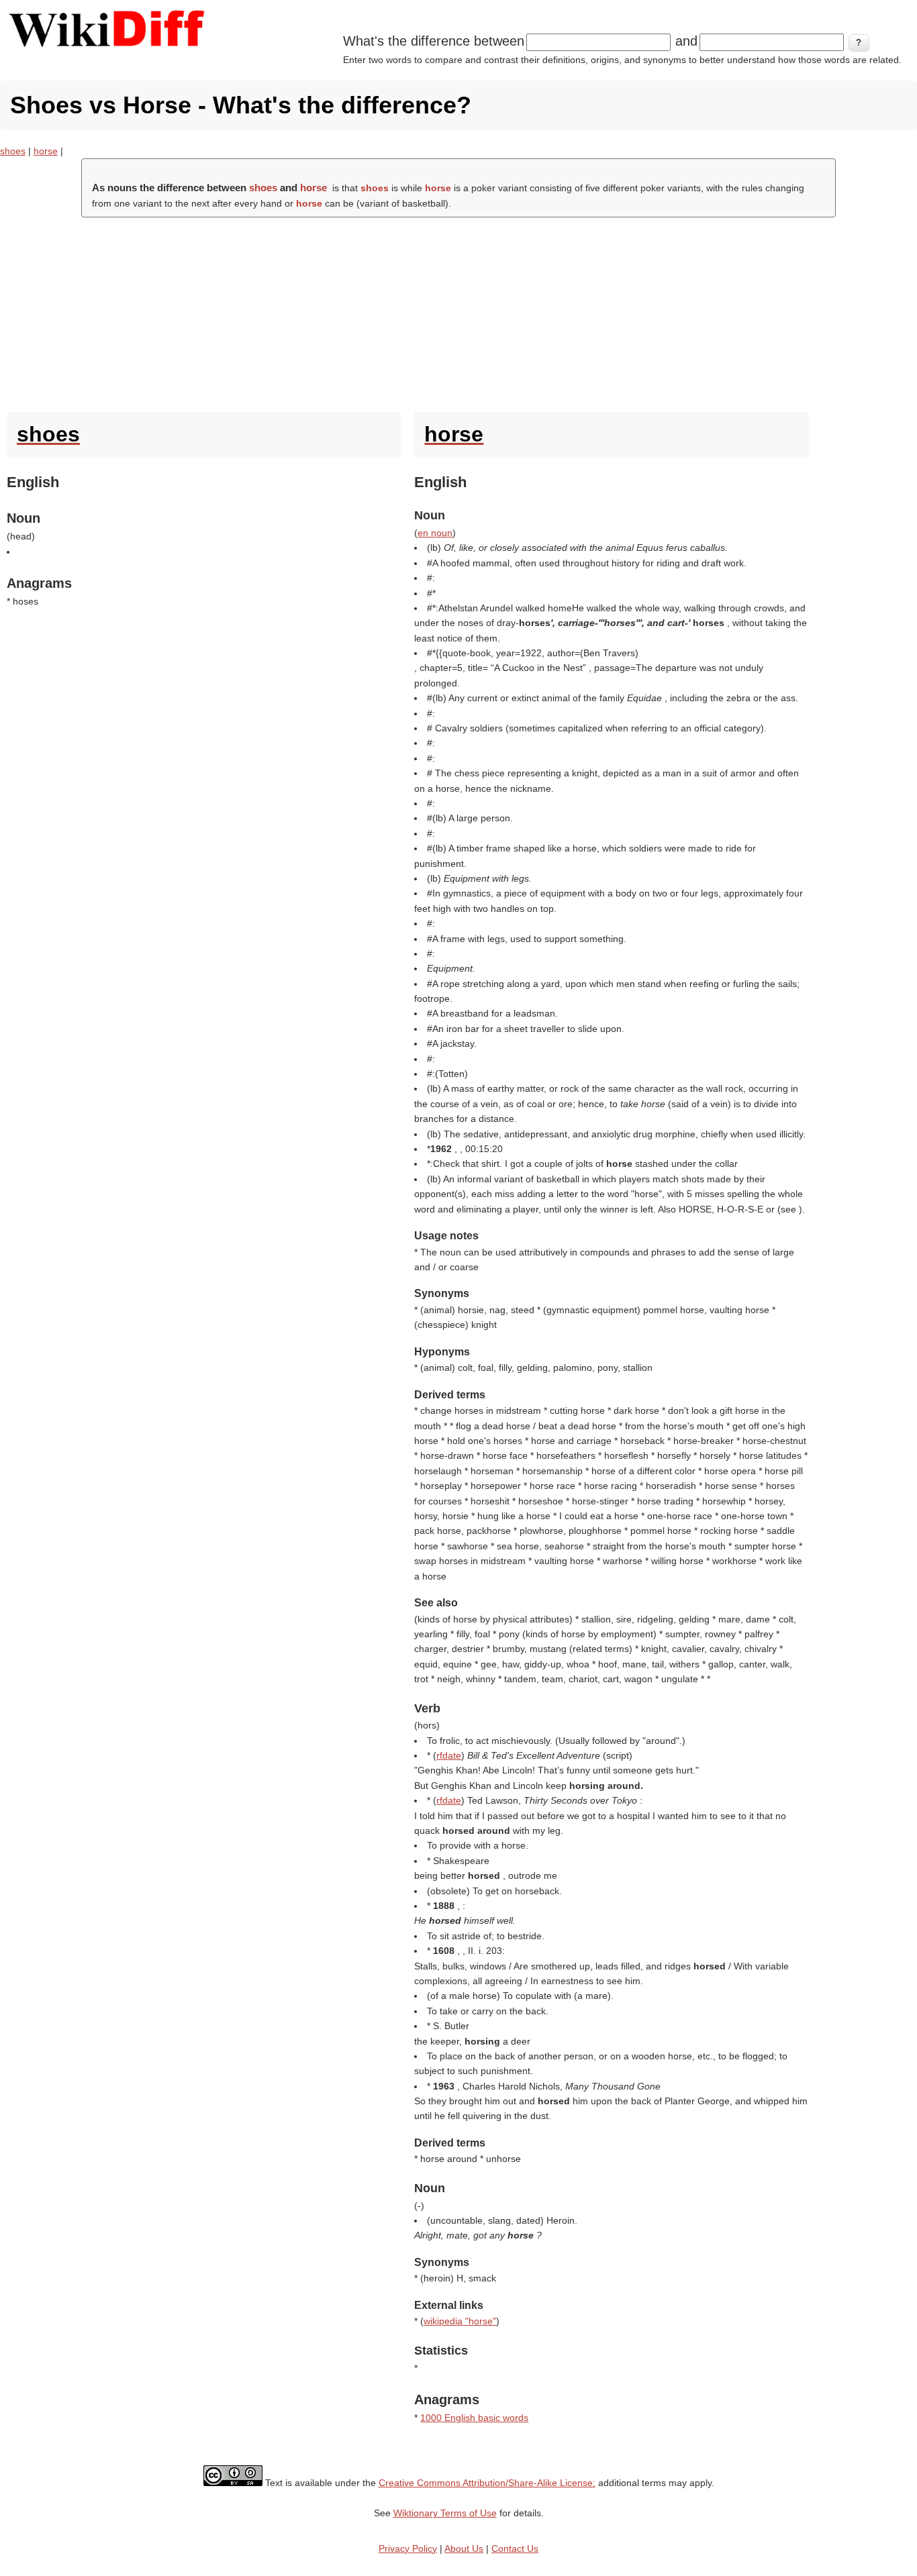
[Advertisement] (458, 311)
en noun (435, 533)
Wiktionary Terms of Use (445, 2513)
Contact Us (515, 2548)
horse (46, 151)
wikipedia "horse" (460, 2321)
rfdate (449, 1755)
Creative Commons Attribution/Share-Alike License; (487, 2483)
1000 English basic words (474, 2418)
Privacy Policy (408, 2548)
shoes (13, 151)
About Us (464, 2548)
